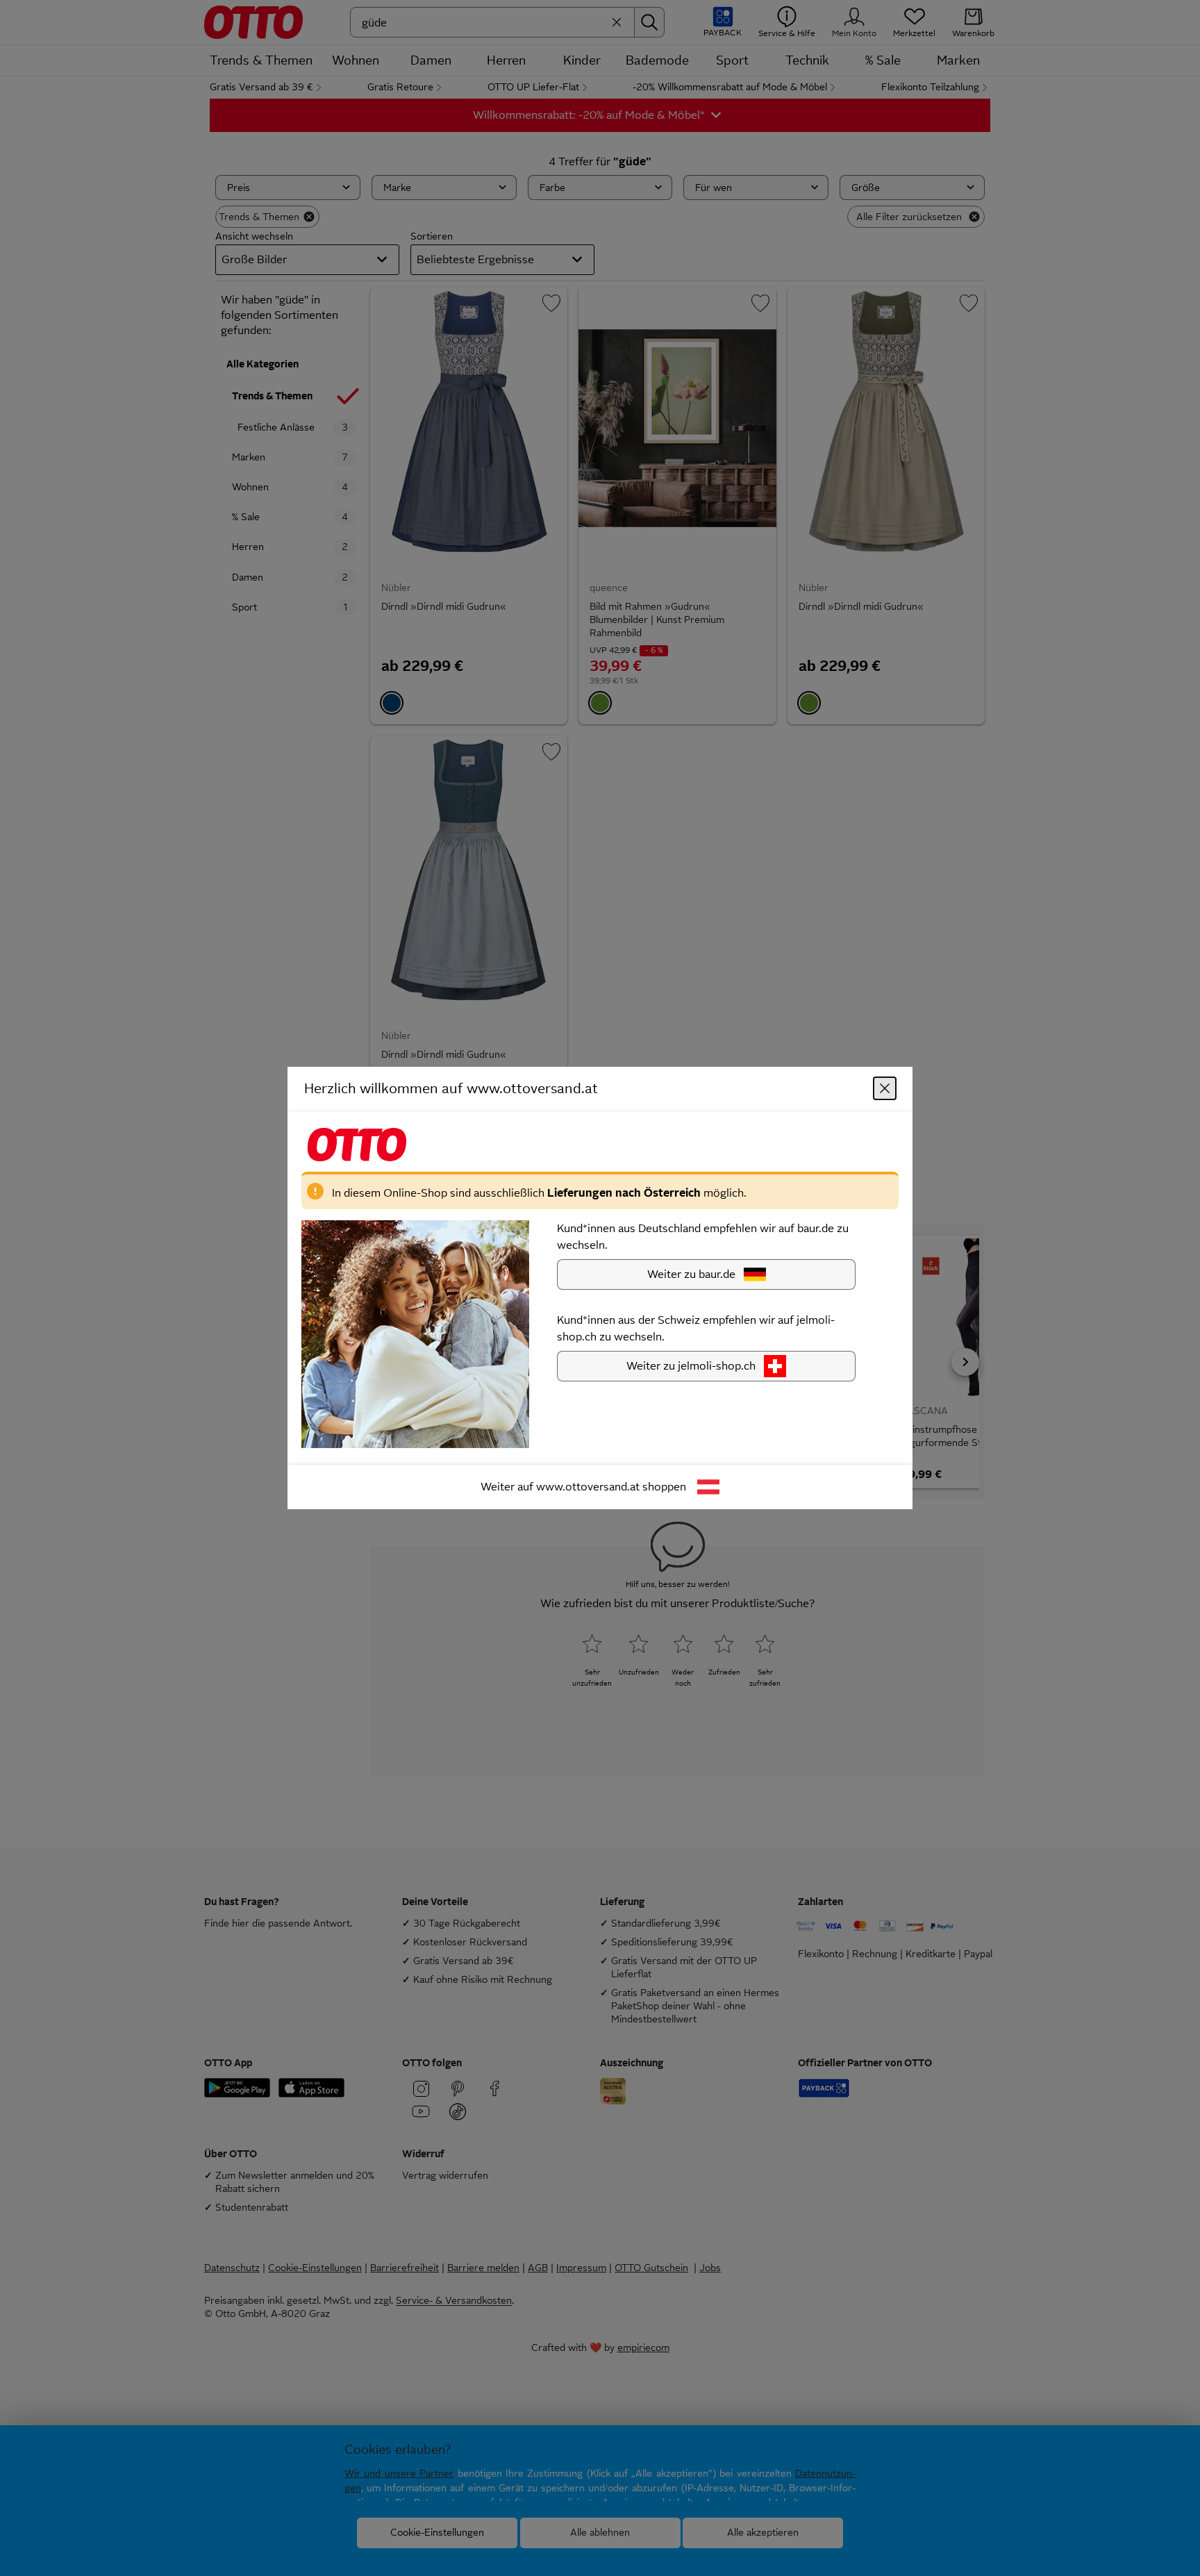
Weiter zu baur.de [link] (691, 1274)
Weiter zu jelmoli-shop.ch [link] (691, 1366)
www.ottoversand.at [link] (588, 1487)
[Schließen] (885, 1088)
